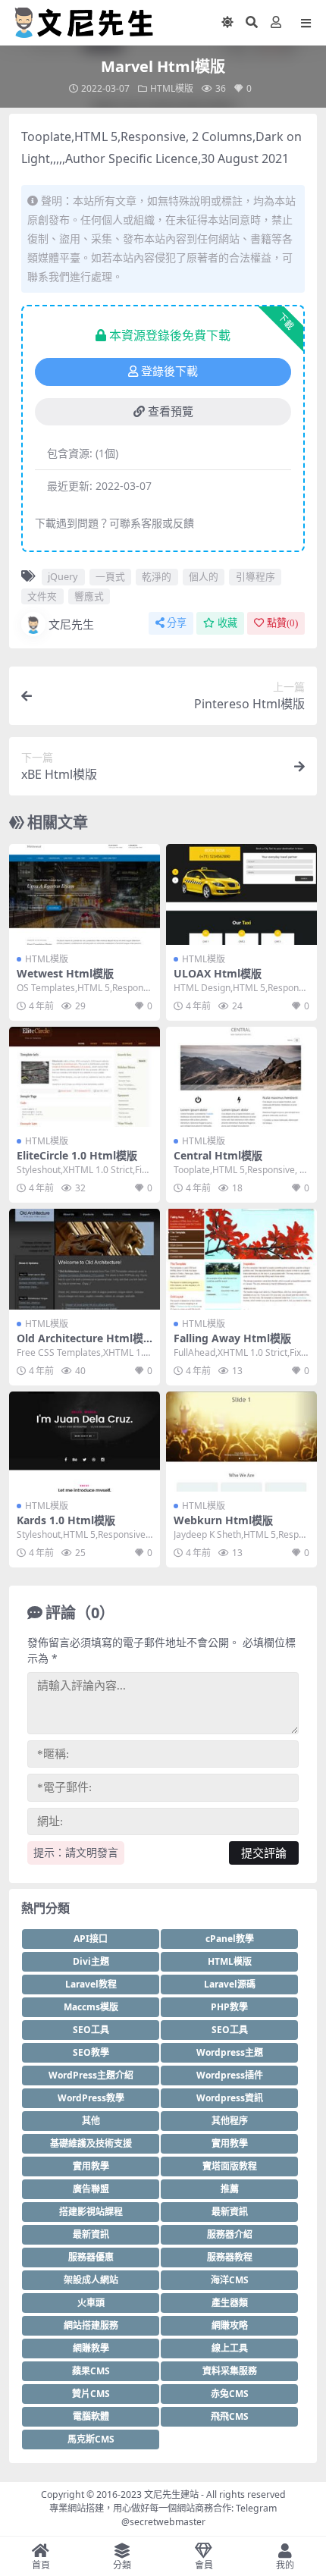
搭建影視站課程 (91, 2212)
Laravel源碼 (230, 1984)
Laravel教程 (91, 1984)
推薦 (230, 2189)
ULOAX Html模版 (218, 973)
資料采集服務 (230, 2371)
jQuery (63, 576)
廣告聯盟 (91, 2189)
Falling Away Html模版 (232, 1338)
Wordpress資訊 (230, 2098)
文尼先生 (71, 624)
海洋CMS (230, 2280)
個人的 (204, 576)
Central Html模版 (218, 1155)
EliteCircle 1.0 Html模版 (77, 1155)
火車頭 (91, 2303)
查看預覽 (171, 412)
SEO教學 (91, 2052)
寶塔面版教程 (230, 2166)
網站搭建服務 (91, 2325)
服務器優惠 (91, 2257)
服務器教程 (230, 2257)
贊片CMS (91, 2394)
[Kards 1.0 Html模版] (85, 1442)
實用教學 (230, 2143)
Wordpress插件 (230, 2075)
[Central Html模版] (241, 1077)
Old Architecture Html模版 (80, 1344)
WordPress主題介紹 (91, 2075)
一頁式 (110, 576)
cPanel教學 (230, 1939)
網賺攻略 (230, 2325)
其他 (91, 2121)
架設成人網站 (91, 2280)
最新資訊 (230, 2212)
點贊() (282, 623)
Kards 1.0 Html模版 (66, 1520)
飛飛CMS (230, 2416)
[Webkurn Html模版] (241, 1442)
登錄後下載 (169, 372)
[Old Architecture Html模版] (85, 1259)
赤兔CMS (230, 2394)
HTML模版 (172, 88)
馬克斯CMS (91, 2439)
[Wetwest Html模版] (85, 894)
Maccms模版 (91, 2007)
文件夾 (42, 596)
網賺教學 (91, 2348)
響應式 (89, 596)
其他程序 (230, 2121)
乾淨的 (157, 576)
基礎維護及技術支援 (91, 2143)
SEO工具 (91, 2030)
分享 (177, 623)
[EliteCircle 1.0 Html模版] (85, 1077)
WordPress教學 (91, 2098)
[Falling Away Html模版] (241, 1259)
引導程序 (255, 576)
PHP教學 (229, 2007)
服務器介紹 (230, 2234)
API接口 (91, 1939)
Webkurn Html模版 (223, 1520)
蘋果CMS (91, 2371)
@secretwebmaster (163, 2522)
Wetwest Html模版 (65, 973)
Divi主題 (91, 1961)
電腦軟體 (91, 2416)
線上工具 (230, 2348)
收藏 (227, 623)
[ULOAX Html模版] (241, 894)
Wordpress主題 (230, 2052)
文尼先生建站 (171, 2494)
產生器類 (230, 2303)
